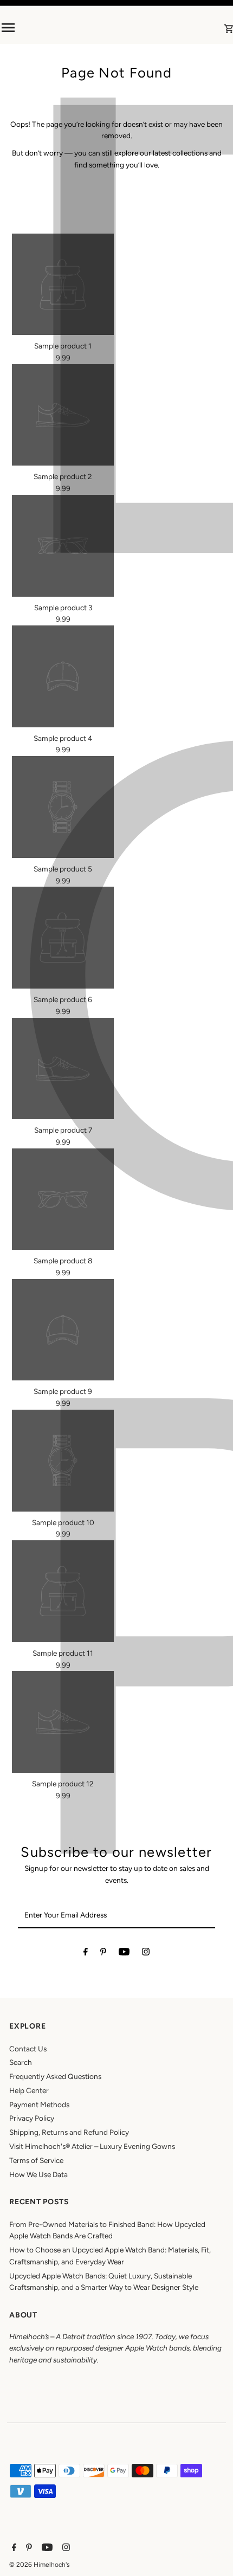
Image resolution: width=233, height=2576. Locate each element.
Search (21, 2062)
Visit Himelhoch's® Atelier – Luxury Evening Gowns (92, 2146)
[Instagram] (146, 1954)
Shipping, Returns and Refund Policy (69, 2132)
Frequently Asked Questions (55, 2076)
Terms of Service (36, 2160)
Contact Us (28, 2049)
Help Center (29, 2090)
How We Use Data (38, 2174)
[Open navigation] (45, 28)
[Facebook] (86, 1954)
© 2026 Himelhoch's (40, 2565)
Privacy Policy (32, 2118)
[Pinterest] (103, 1954)
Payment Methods (39, 2104)
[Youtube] (124, 1954)
